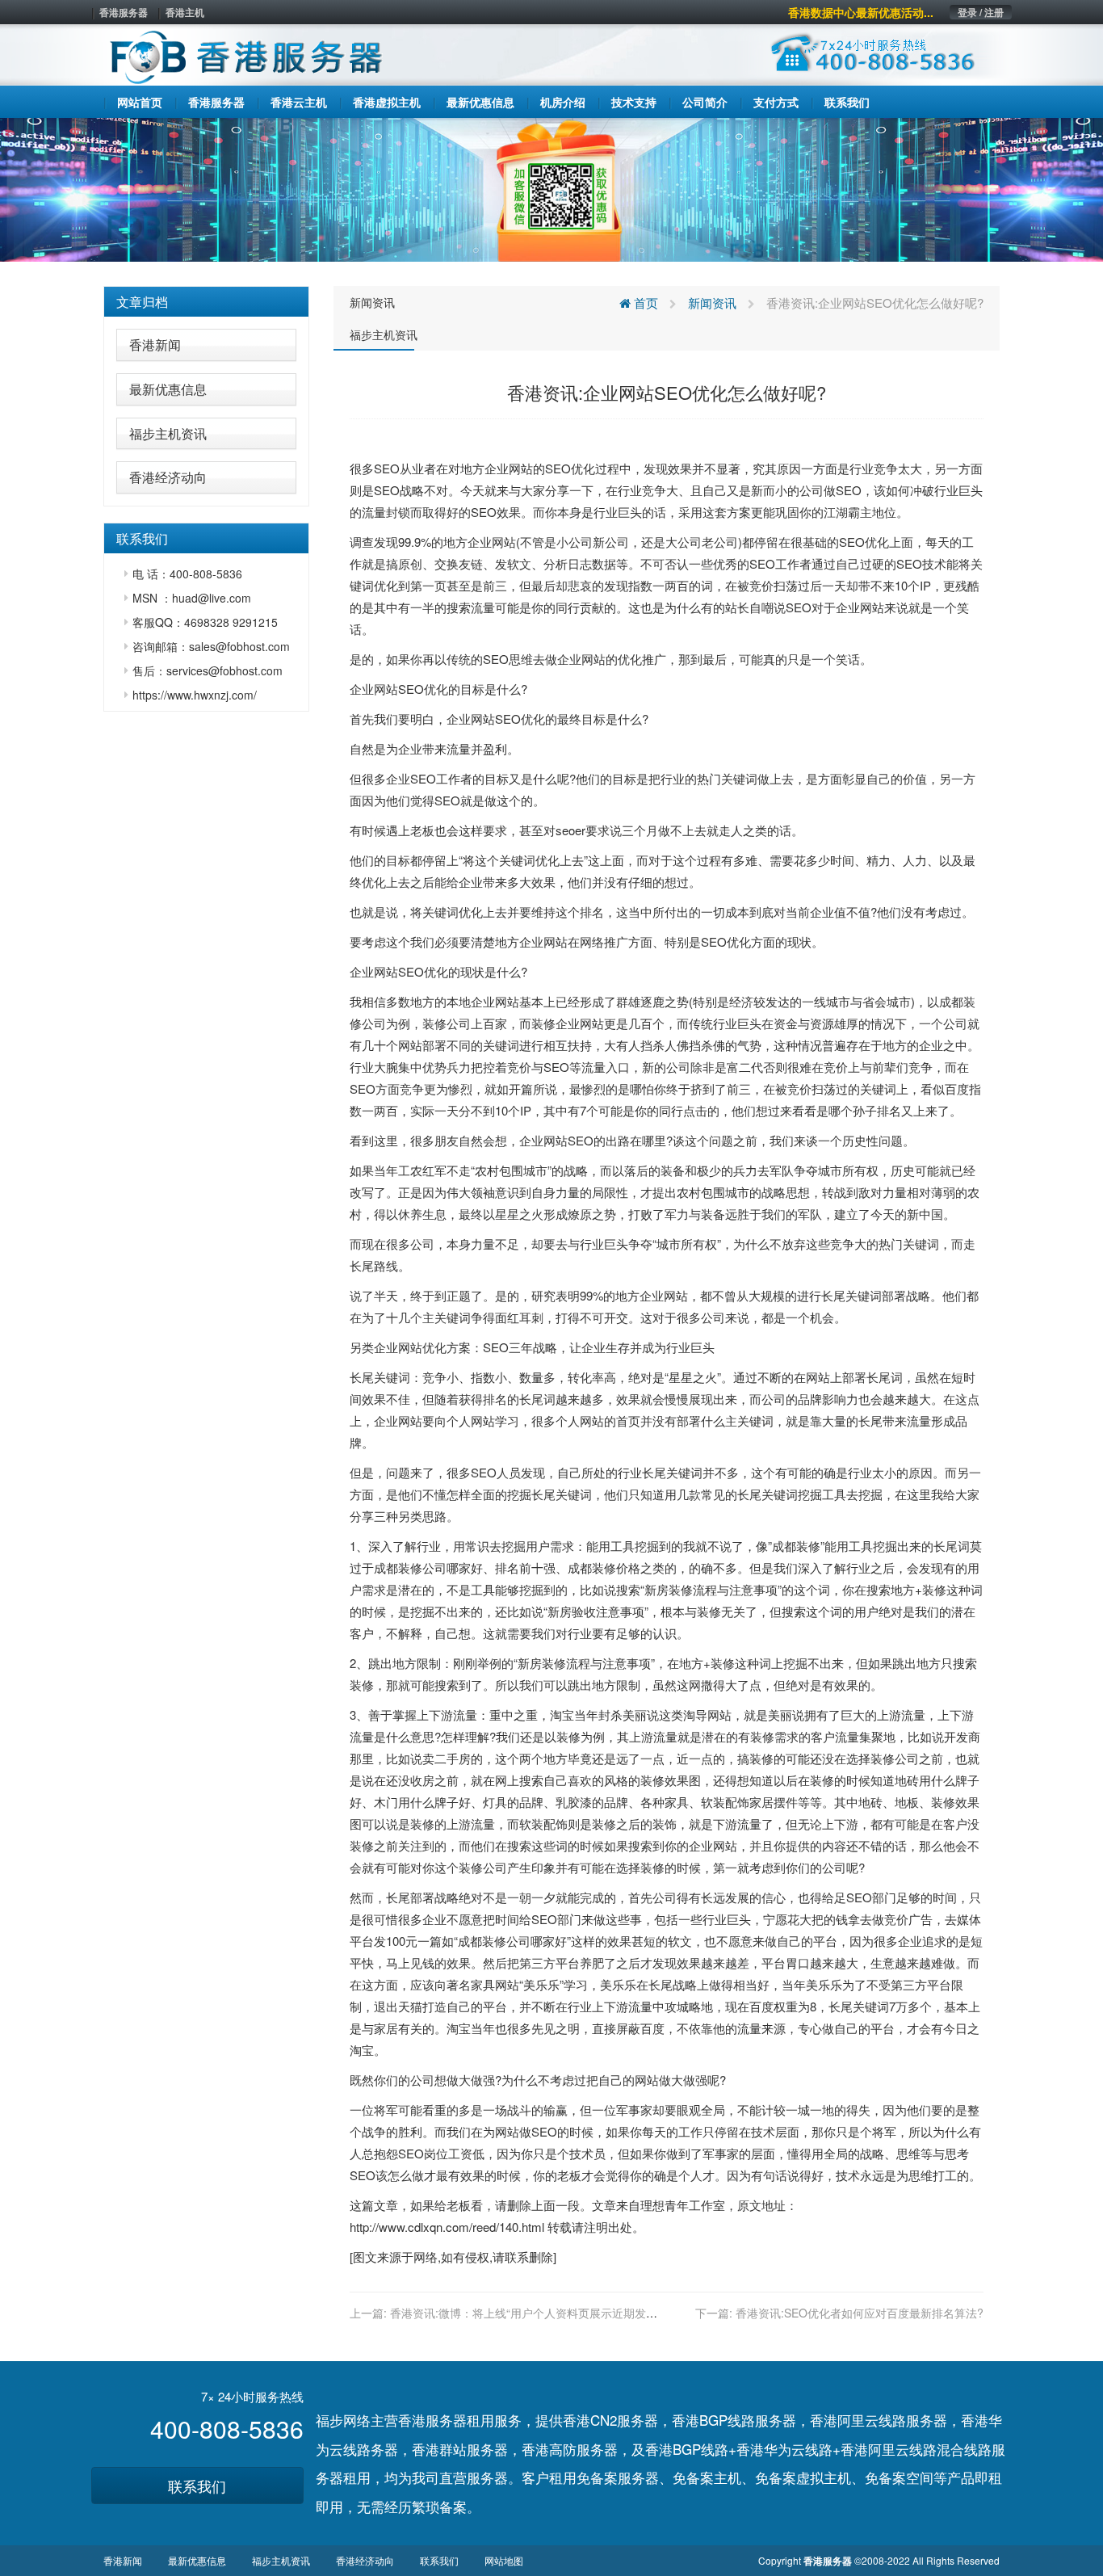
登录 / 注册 (981, 12)
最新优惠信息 (168, 389)
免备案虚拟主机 (803, 2477)
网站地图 (504, 2560)
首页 (644, 303)
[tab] (206, 302)
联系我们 (197, 2486)
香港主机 (185, 12)
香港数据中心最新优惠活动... (861, 12)
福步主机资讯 (168, 433)
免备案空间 (899, 2477)
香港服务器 (124, 12)
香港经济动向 (168, 477)
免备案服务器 (618, 2477)
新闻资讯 (372, 302)
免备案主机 (707, 2477)
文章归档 (142, 302)
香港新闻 (155, 345)
